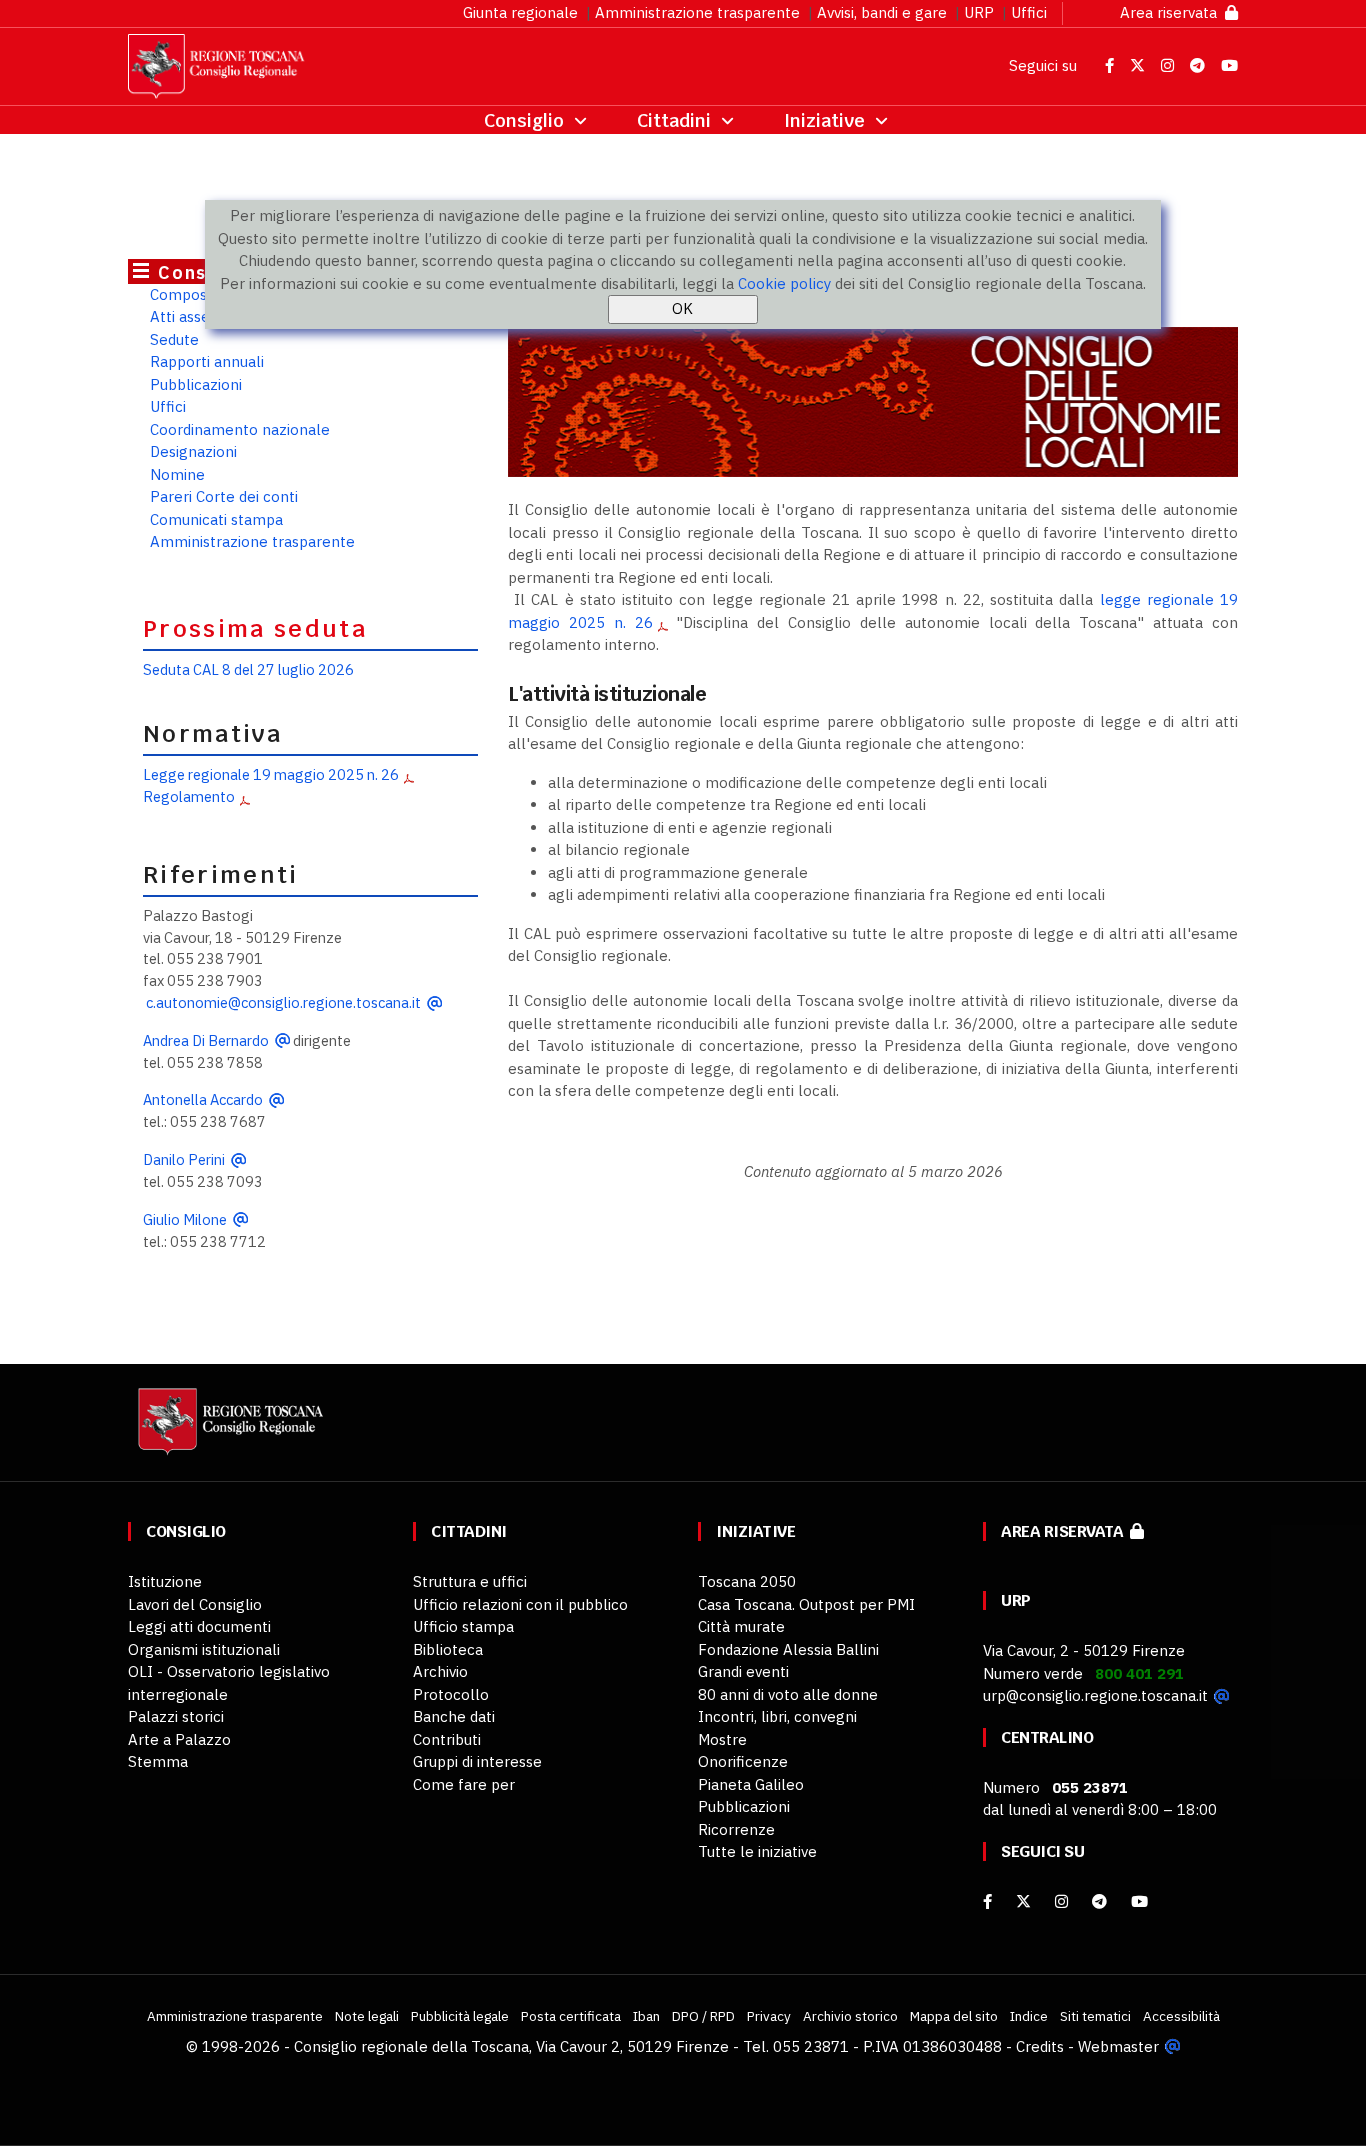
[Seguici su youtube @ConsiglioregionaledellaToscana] (1139, 1901)
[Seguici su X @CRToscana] (1139, 65)
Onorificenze (743, 1761)
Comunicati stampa (216, 519)
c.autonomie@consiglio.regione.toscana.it (283, 1002)
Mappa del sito (954, 2016)
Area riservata (1172, 12)
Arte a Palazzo (179, 1739)
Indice (1029, 2016)
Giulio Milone (185, 1219)
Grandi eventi (743, 1671)
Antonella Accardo (203, 1099)
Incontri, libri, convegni (777, 1716)
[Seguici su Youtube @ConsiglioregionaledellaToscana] (1229, 65)
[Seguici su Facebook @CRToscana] (1111, 65)
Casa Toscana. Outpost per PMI (806, 1604)
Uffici (1029, 12)
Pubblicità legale (460, 2016)
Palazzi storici (176, 1716)
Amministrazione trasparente (697, 12)
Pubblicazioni (196, 384)
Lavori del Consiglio (195, 1604)
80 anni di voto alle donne (788, 1694)
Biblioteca (448, 1649)
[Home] (228, 1430)
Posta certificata (571, 2016)
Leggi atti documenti (199, 1626)
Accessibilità (1181, 2016)
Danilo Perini (184, 1159)
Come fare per (464, 1784)
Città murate (741, 1626)
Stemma (158, 1761)
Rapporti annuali (207, 361)
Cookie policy (784, 283)
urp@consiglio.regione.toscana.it (1095, 1695)
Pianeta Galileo (751, 1784)
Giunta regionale (520, 12)
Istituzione (165, 1581)
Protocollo (451, 1694)
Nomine (177, 474)
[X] (1023, 1901)
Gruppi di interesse (477, 1761)
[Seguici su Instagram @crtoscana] (1169, 65)
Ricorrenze (736, 1829)
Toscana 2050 (747, 1581)
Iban (646, 2016)
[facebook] (987, 1901)
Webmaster (1118, 2046)
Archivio (440, 1671)
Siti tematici (1095, 2016)
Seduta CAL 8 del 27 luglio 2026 (248, 669)
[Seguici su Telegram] (1199, 65)
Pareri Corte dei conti (224, 496)
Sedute (174, 339)
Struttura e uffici (470, 1581)
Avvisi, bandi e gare (882, 12)
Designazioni (193, 451)
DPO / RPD (703, 2016)
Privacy (769, 2016)
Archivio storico (850, 2016)
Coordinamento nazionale (240, 429)
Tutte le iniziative (757, 1851)
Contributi (447, 1739)
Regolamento (189, 796)
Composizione (199, 294)
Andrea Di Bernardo (206, 1040)
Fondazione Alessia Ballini (788, 1649)
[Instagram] (1061, 1901)
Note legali (367, 2016)
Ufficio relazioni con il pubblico (520, 1604)
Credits (1040, 2046)
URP (979, 12)
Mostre (722, 1739)
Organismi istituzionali (204, 1649)
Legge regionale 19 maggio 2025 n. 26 (271, 774)
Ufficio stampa (463, 1626)
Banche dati (454, 1716)
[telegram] (1101, 1901)
